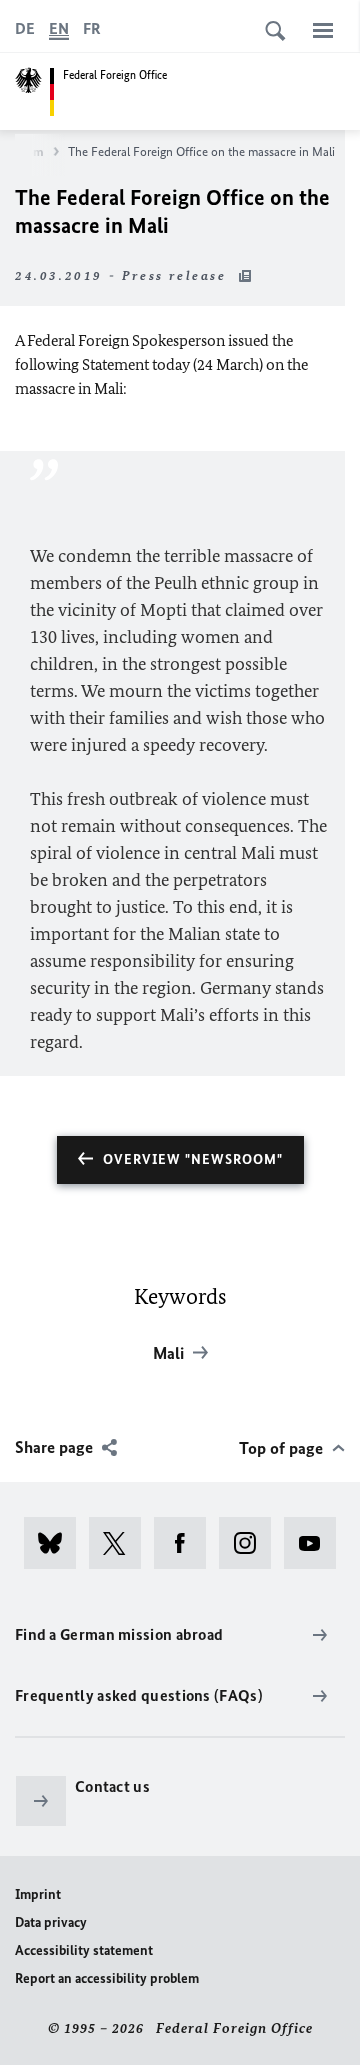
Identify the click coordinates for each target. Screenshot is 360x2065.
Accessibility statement (84, 1950)
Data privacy (51, 1922)
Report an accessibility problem (107, 1978)
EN (59, 28)
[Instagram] (251, 1543)
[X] (121, 1543)
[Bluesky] (56, 1543)
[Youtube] (316, 1543)
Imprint (38, 1894)
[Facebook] (186, 1543)
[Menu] (323, 30)
